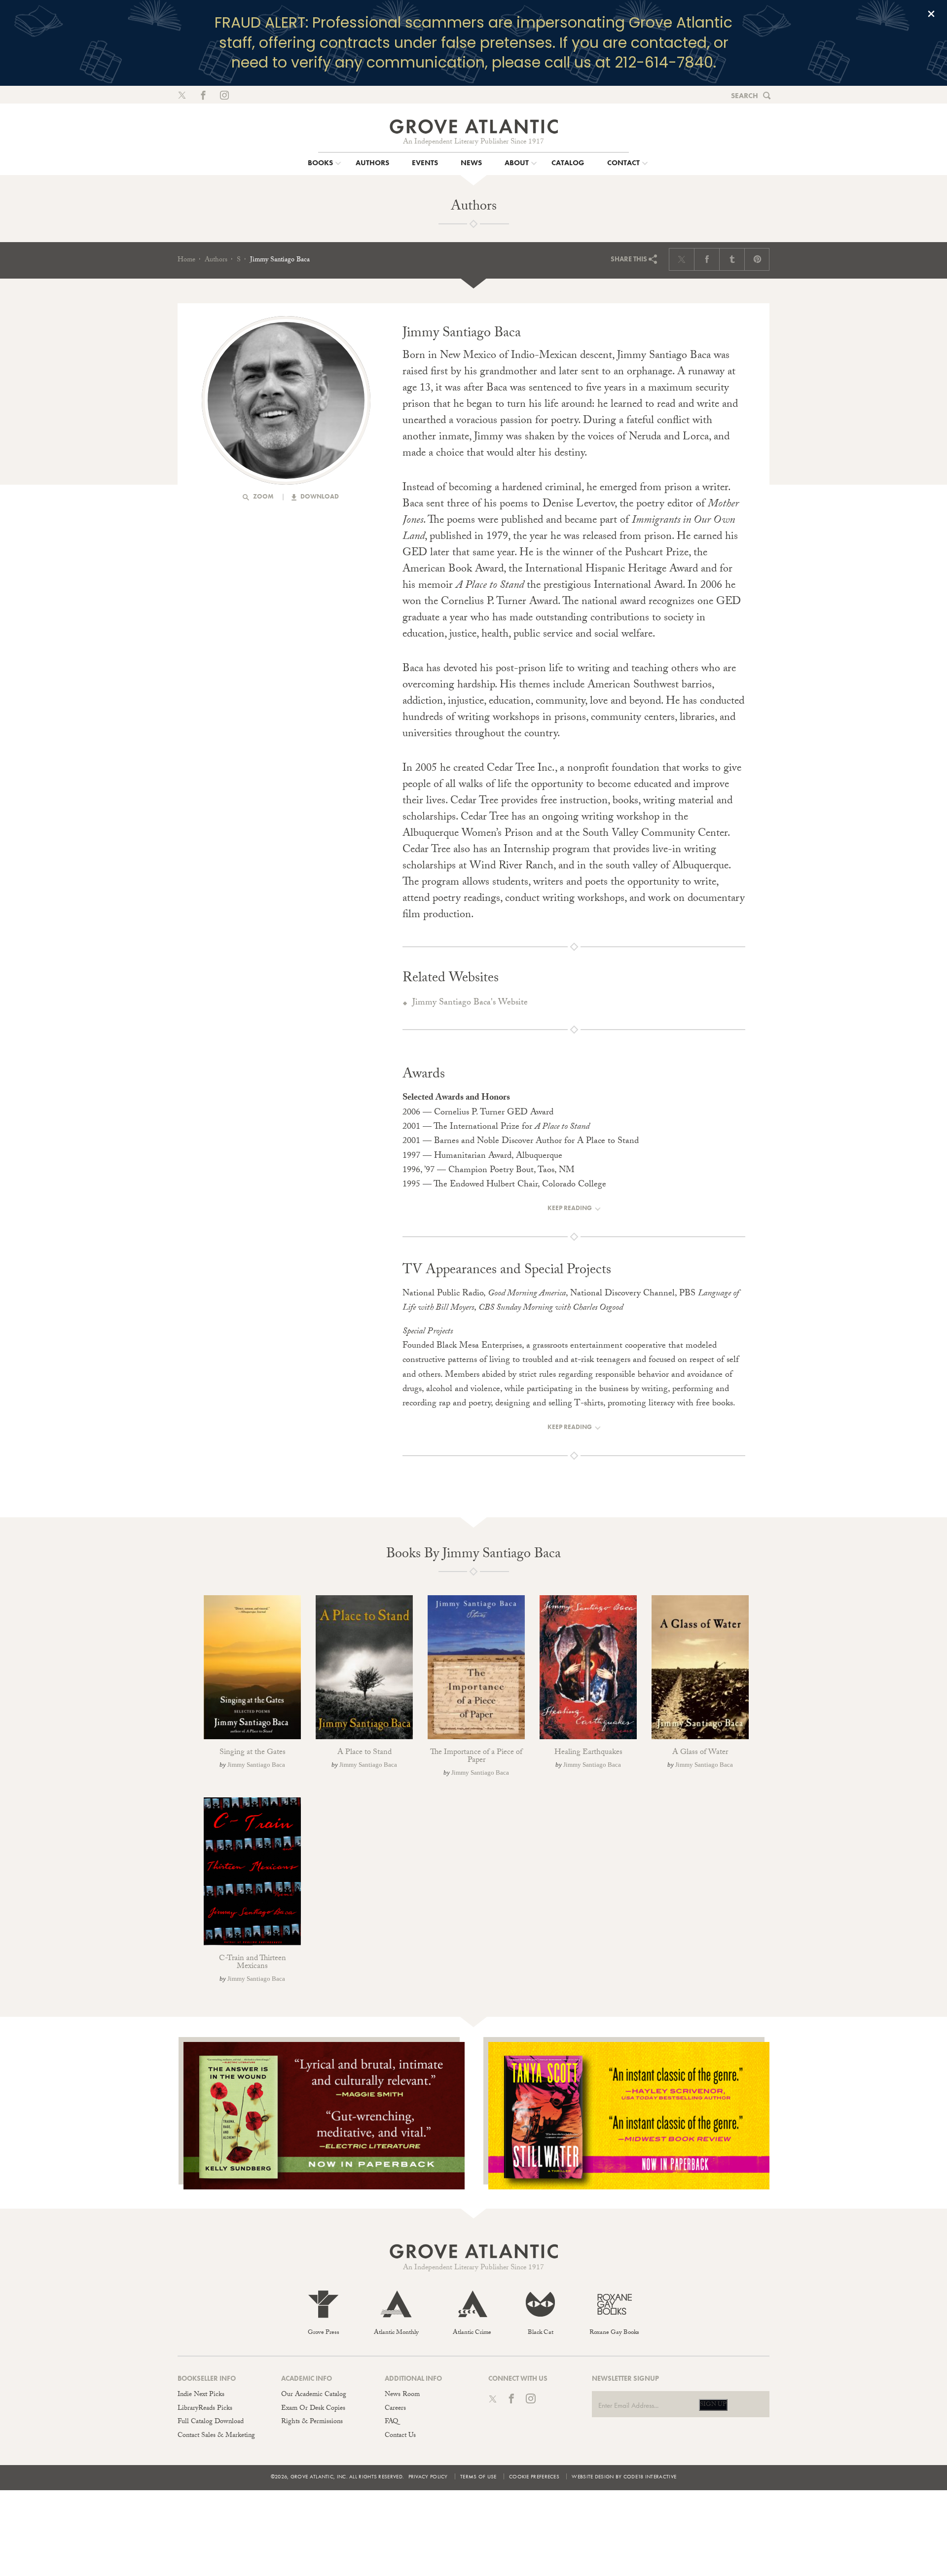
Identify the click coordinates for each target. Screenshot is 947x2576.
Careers (395, 2409)
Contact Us (400, 2436)
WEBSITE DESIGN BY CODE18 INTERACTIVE (624, 2476)
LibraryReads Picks (205, 2409)
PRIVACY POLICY (428, 2476)
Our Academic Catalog (314, 2395)
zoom (263, 496)
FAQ (391, 2422)
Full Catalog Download (211, 2422)
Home (186, 260)
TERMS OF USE (478, 2476)
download (319, 496)
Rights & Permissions (312, 2422)
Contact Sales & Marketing (216, 2436)
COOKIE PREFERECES (534, 2476)
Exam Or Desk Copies (313, 2409)
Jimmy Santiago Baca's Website (470, 1003)
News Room (402, 2395)
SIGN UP (713, 2405)
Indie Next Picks (201, 2395)
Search (745, 96)
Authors (216, 260)
